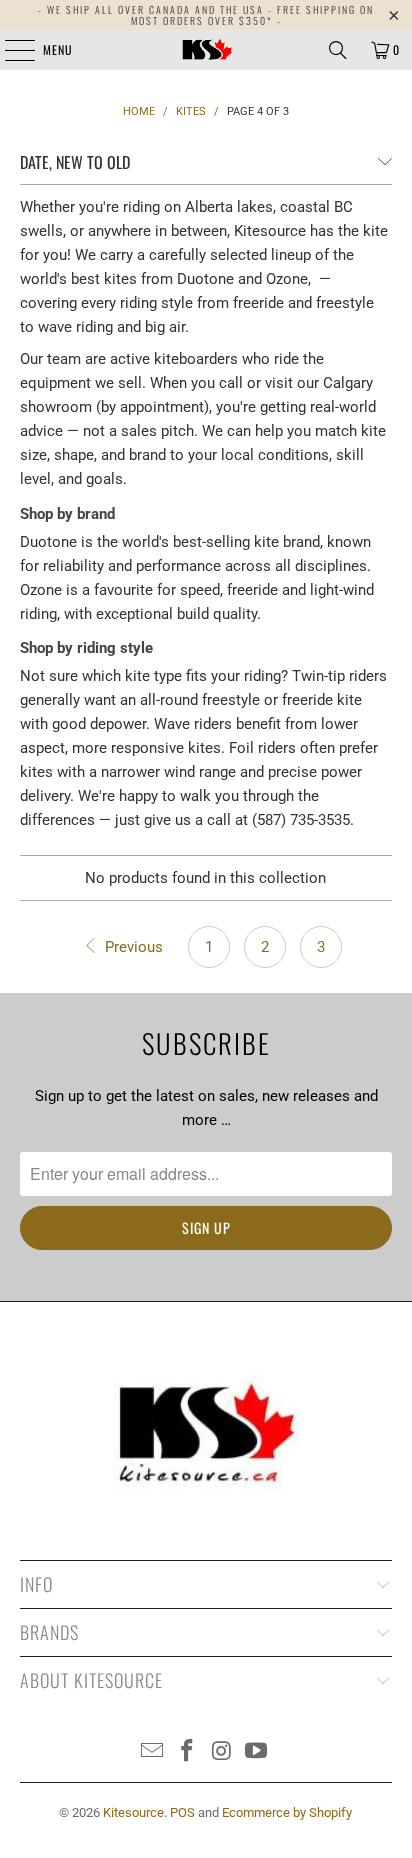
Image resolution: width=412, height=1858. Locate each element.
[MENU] (9, 50)
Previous (132, 947)
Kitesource (133, 1812)
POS (182, 1812)
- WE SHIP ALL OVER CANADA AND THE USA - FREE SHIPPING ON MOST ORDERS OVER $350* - (206, 15)
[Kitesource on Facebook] (188, 1752)
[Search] (338, 50)
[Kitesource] (206, 50)
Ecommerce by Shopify (287, 1812)
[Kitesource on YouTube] (257, 1752)
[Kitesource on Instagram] (222, 1752)
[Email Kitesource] (153, 1752)
